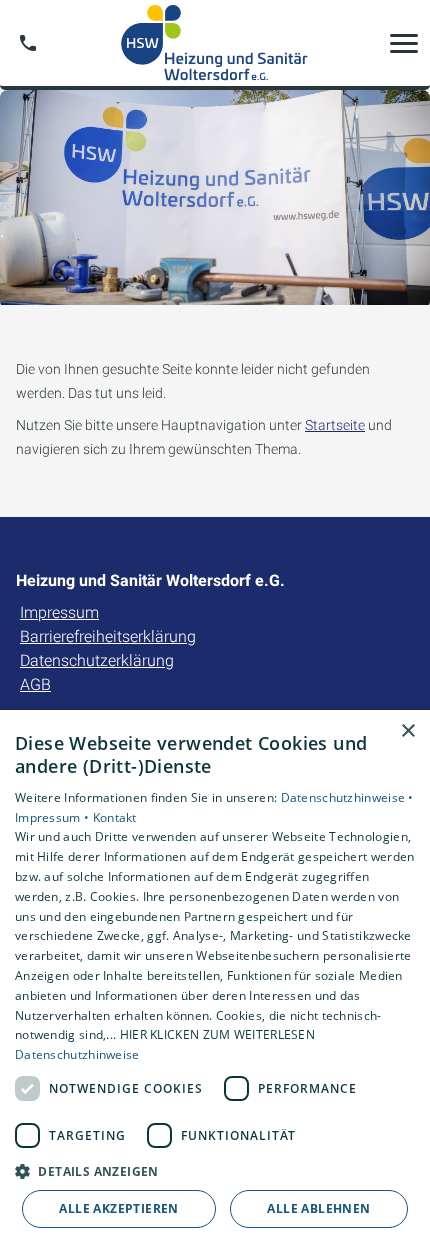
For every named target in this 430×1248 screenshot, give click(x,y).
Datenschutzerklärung (97, 660)
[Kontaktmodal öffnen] (28, 43)
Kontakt (115, 817)
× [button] (407, 731)
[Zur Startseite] (215, 43)
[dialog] (215, 979)
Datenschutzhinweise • (347, 797)
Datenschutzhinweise (77, 1054)
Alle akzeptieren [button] (118, 1208)
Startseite (335, 425)
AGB (35, 684)
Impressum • (54, 817)
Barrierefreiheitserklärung (108, 636)
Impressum (59, 612)
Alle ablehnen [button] (318, 1208)
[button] (404, 43)
